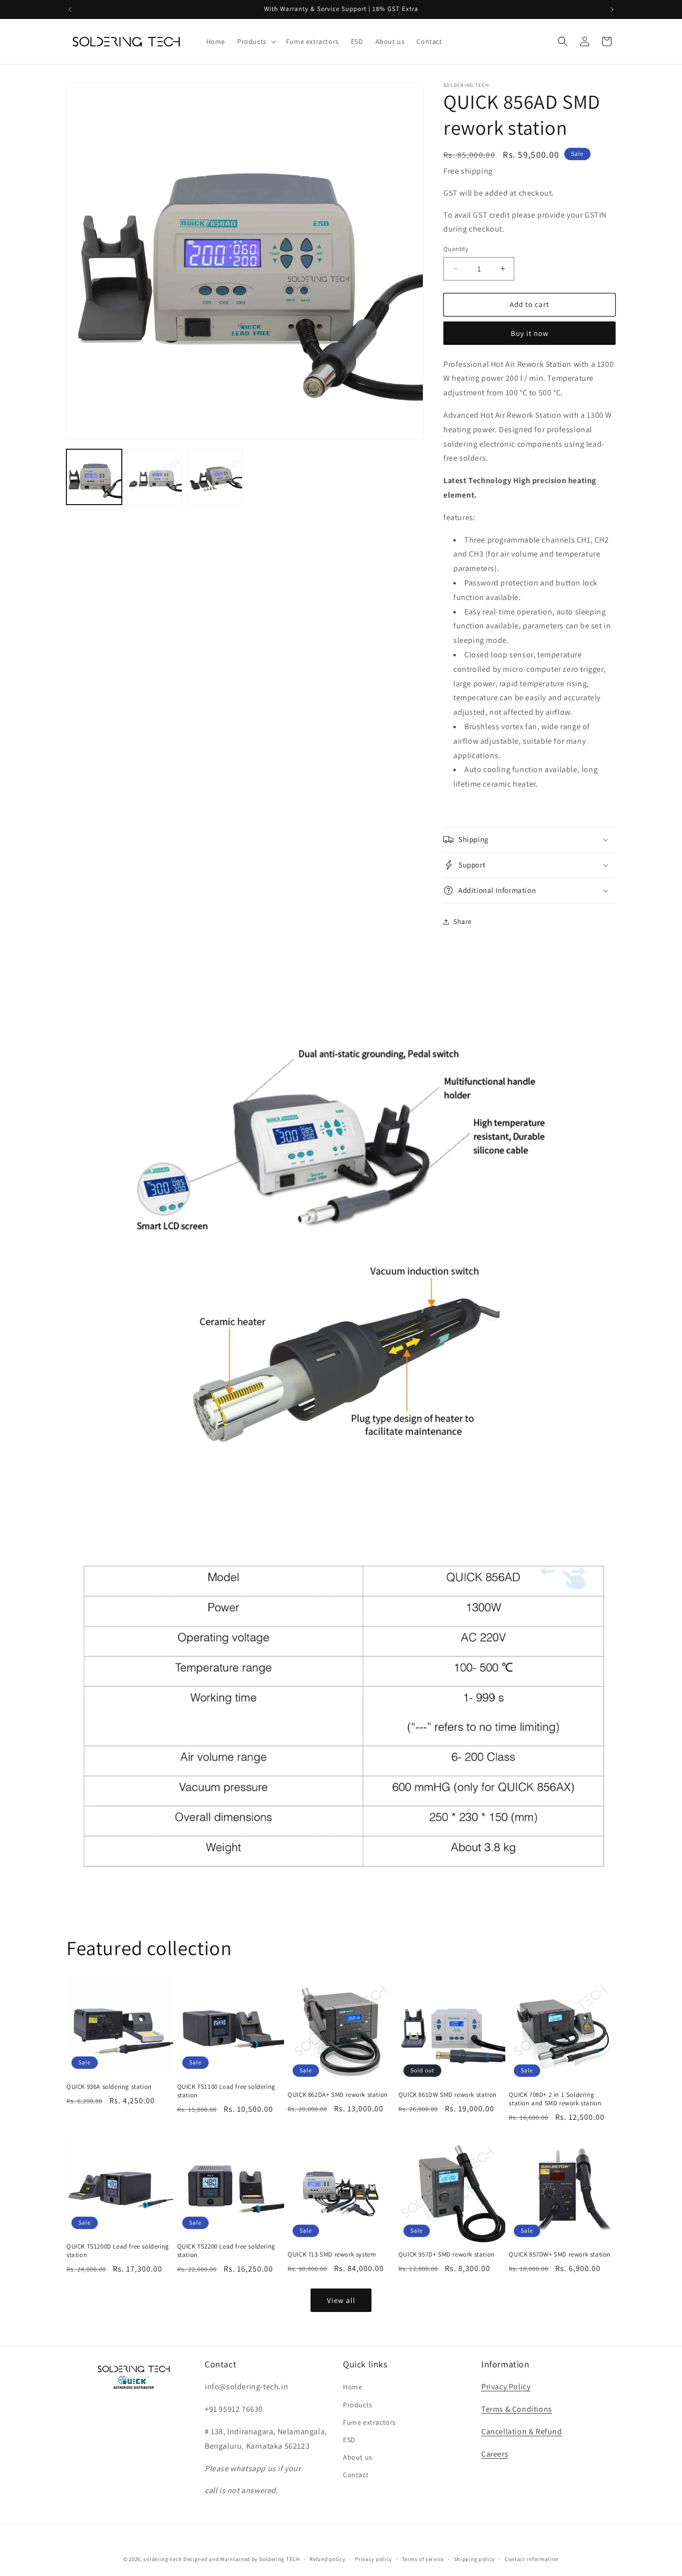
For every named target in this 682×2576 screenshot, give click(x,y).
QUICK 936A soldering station (109, 2087)
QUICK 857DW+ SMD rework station (560, 2255)
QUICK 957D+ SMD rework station (447, 2255)
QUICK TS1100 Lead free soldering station (226, 2091)
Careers (495, 2454)
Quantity (456, 249)
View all (341, 2300)
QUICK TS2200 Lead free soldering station (226, 2251)
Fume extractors (369, 2422)
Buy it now (530, 333)
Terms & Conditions (517, 2410)
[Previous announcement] (70, 9)
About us (358, 2458)
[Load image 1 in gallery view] (94, 477)
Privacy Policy (506, 2387)
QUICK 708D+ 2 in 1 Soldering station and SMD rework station (555, 2099)
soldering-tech (163, 2559)
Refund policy (327, 2559)
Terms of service (423, 2559)
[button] (256, 41)
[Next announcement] (612, 9)
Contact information (532, 2559)
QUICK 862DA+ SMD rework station (338, 2095)
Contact (356, 2475)
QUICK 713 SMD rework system (332, 2255)
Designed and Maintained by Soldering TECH (242, 2559)
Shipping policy (475, 2559)
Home (352, 2387)
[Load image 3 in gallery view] (215, 477)
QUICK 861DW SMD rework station (448, 2095)
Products (358, 2405)
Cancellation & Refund (522, 2432)
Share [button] (463, 921)
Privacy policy (373, 2559)
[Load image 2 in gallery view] (155, 477)
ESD (349, 2440)
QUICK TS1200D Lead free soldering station (118, 2251)
